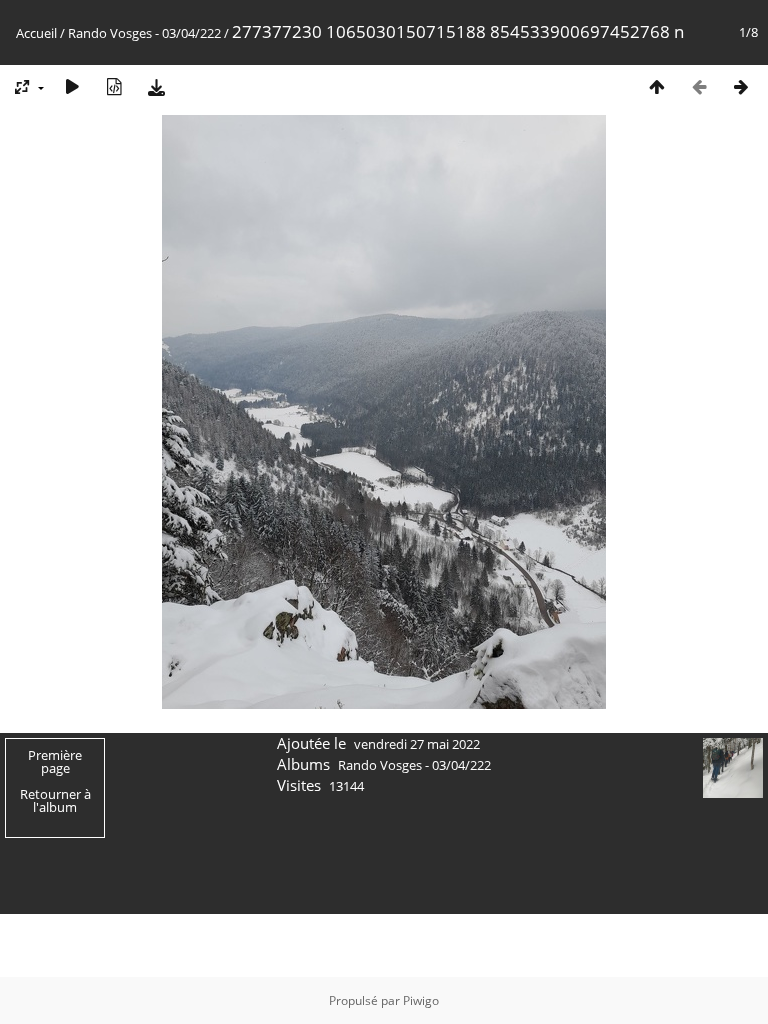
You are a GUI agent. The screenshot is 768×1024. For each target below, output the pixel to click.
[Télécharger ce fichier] (156, 86)
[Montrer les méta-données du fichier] (114, 86)
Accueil (36, 33)
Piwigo (421, 1000)
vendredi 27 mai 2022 (417, 744)
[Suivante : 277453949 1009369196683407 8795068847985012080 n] (741, 86)
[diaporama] (72, 86)
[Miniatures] (657, 86)
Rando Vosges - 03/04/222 (144, 33)
